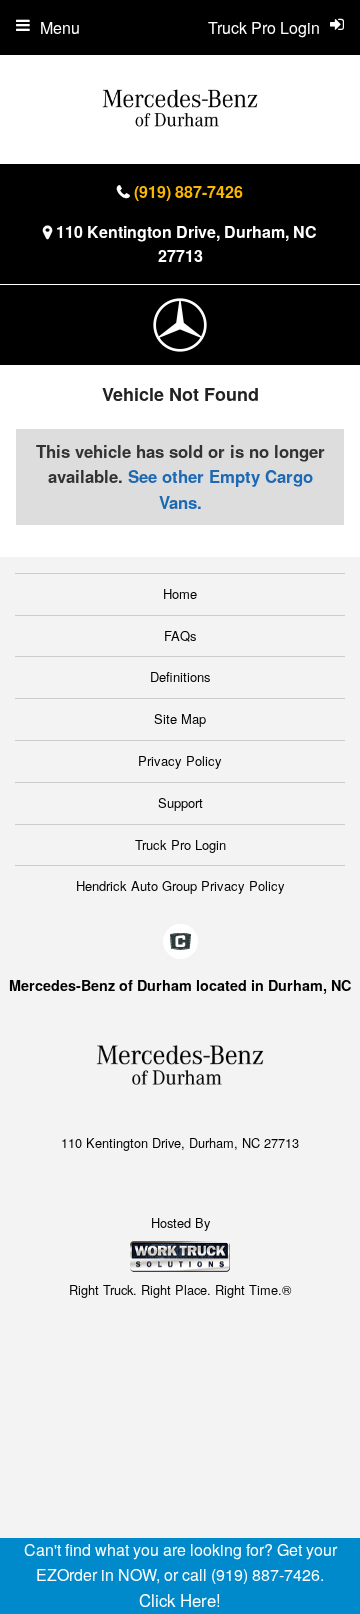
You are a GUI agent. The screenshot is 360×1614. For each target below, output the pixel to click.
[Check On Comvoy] (180, 942)
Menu (60, 27)
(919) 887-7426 (188, 191)
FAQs (180, 635)
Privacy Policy (180, 760)
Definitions (180, 676)
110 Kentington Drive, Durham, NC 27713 (186, 243)
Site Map (180, 718)
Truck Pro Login (180, 844)
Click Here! (180, 1600)
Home (180, 593)
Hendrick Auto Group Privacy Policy (180, 885)
